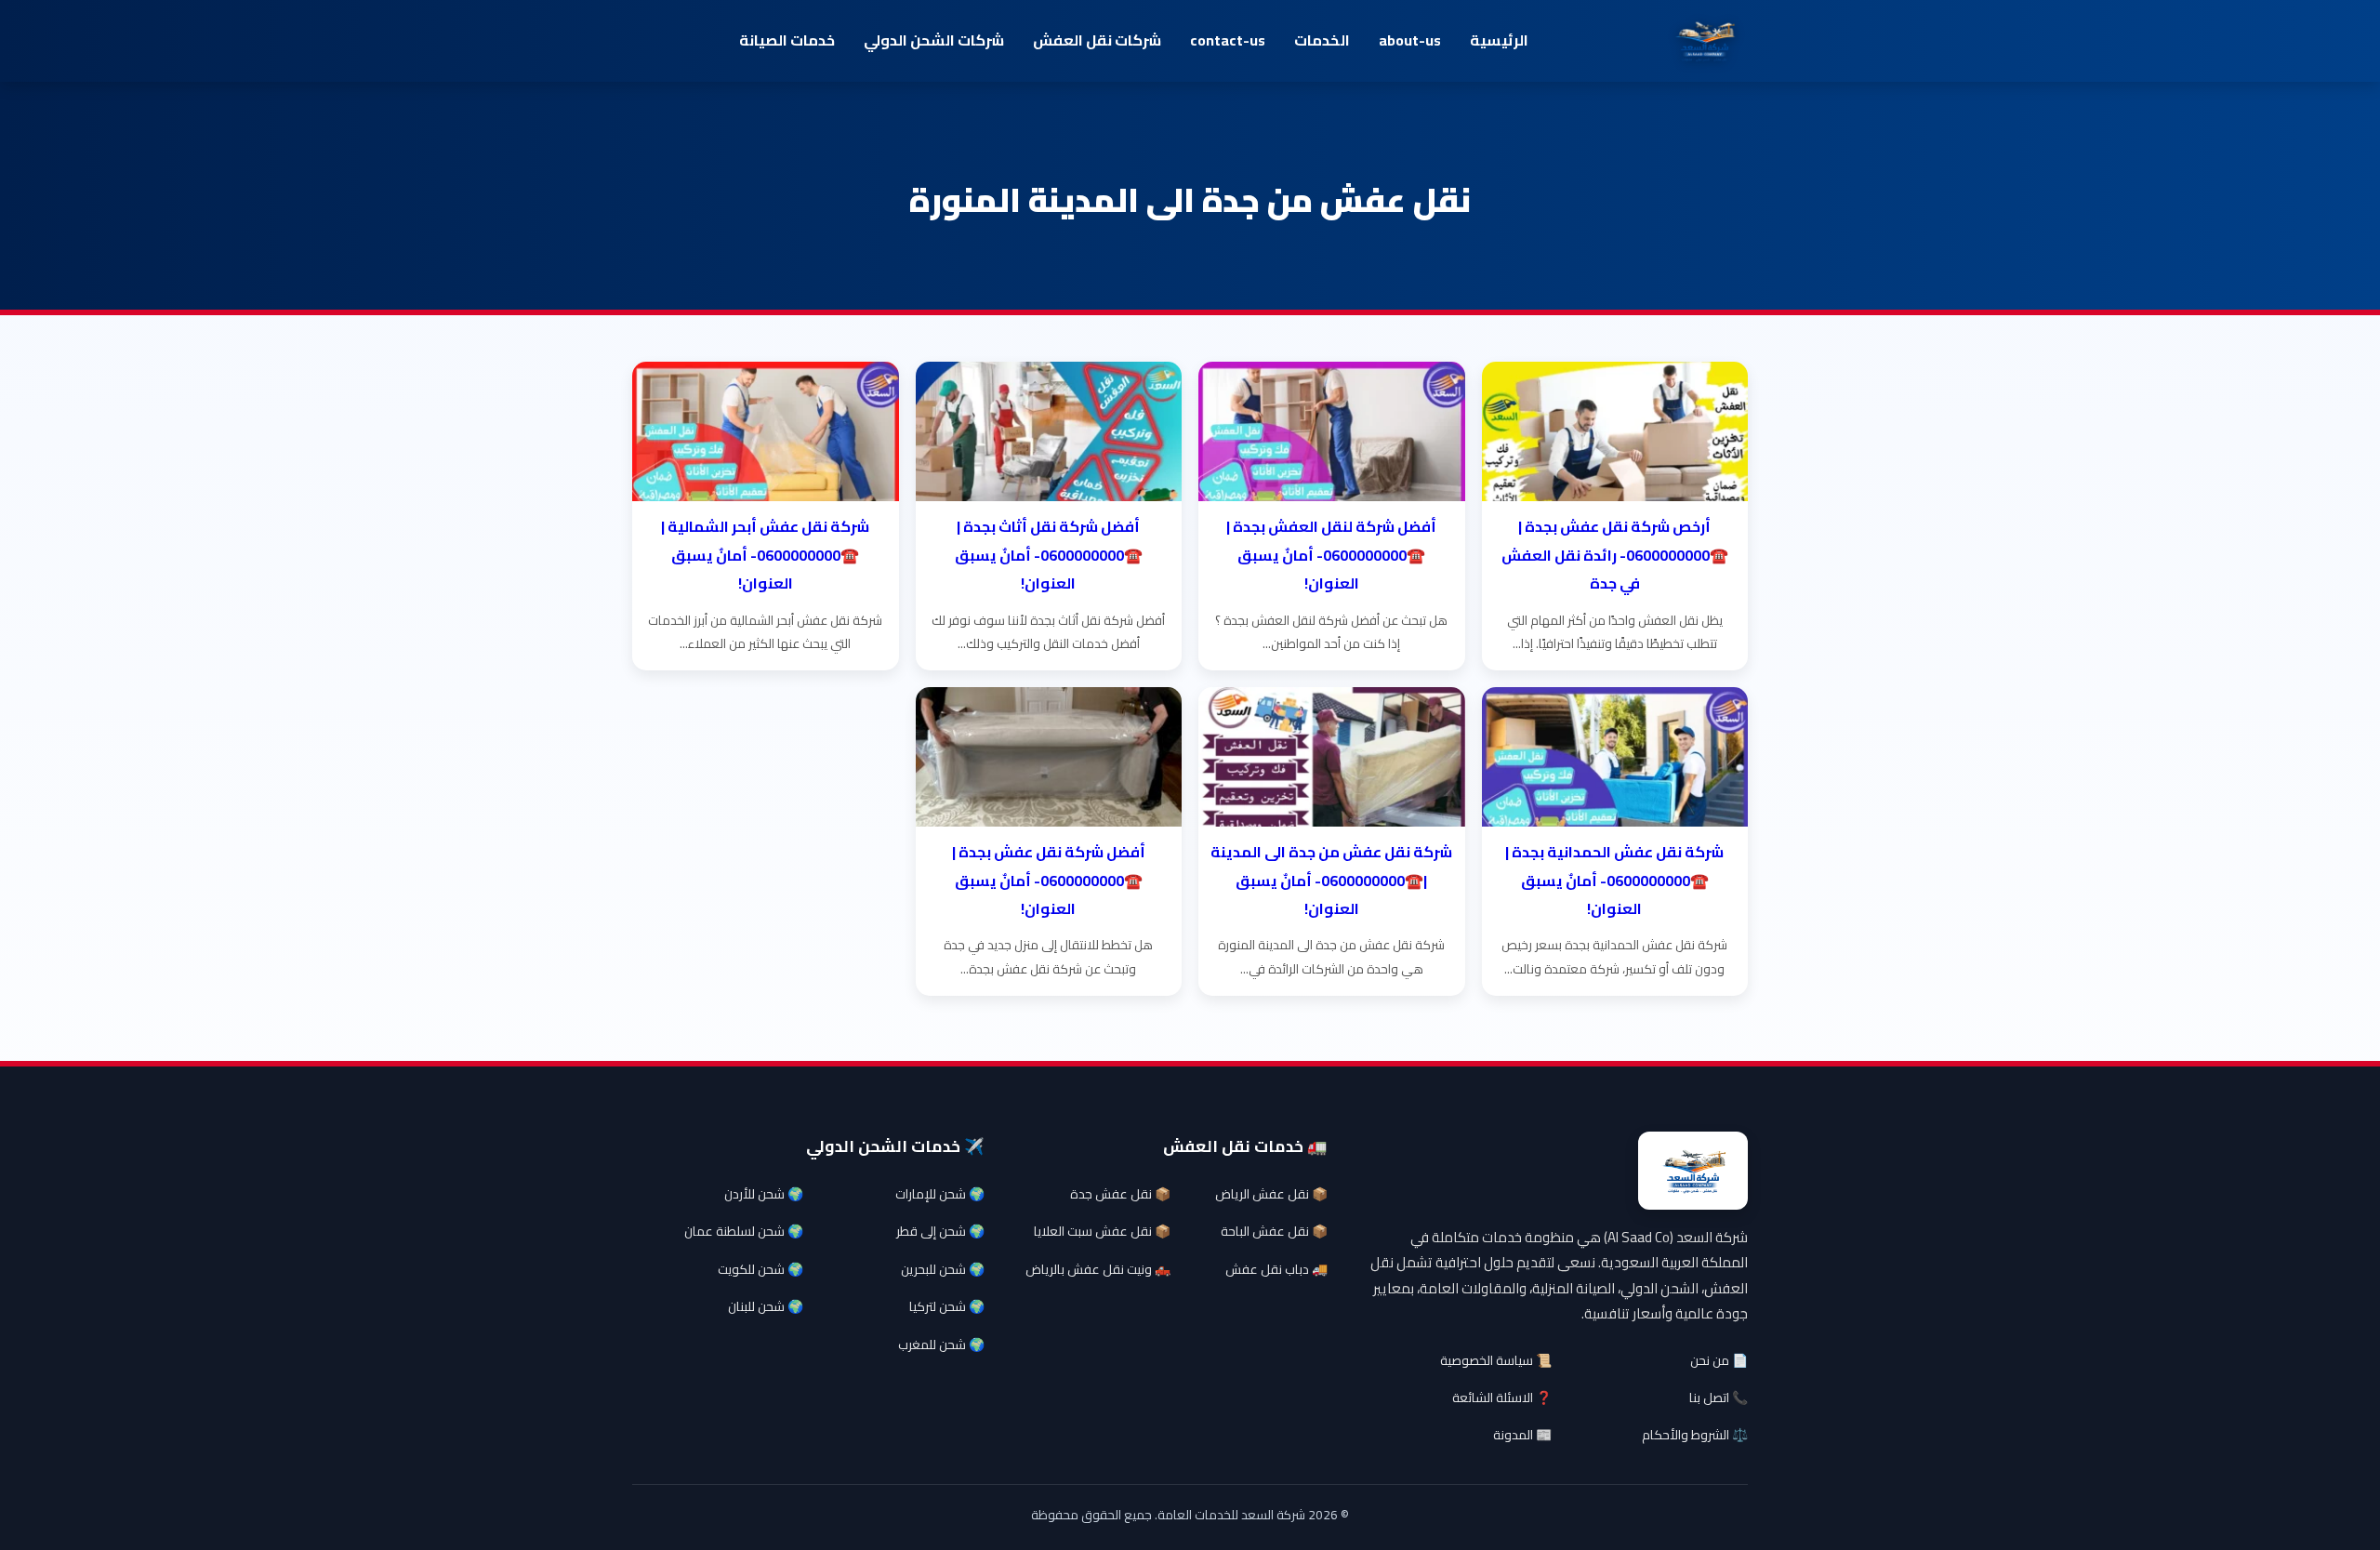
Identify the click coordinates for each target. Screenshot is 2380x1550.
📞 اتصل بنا (1719, 1398)
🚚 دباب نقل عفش (1276, 1269)
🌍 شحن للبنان (766, 1306)
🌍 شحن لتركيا (947, 1306)
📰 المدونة (1522, 1435)
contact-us (1228, 40)
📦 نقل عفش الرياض (1271, 1194)
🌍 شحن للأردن (764, 1194)
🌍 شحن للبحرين (943, 1269)
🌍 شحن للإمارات (940, 1194)
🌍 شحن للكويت (760, 1269)
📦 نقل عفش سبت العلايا (1102, 1231)
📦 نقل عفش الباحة (1274, 1231)
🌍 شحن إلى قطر (940, 1231)
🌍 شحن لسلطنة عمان (744, 1231)
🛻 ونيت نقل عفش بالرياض (1098, 1269)
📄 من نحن (1719, 1360)
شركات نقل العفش (1097, 40)
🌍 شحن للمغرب (941, 1345)
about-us (1410, 40)
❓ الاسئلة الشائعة (1502, 1398)
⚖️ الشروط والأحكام (1695, 1435)
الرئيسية (1499, 40)
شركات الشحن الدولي (934, 40)
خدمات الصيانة (787, 40)
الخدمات (1322, 40)
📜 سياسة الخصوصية (1496, 1360)
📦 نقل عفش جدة (1120, 1194)
